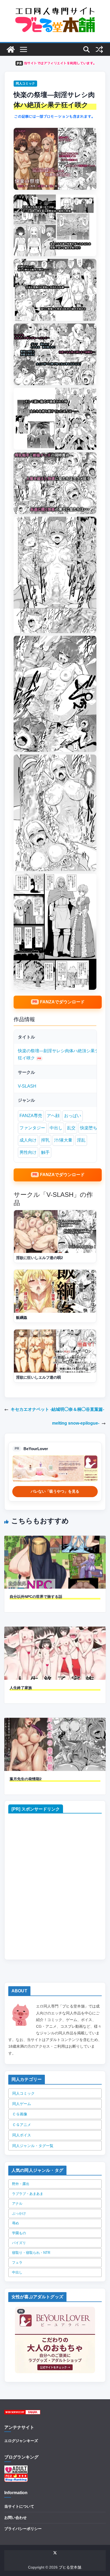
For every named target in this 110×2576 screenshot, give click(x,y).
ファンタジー (32, 1128)
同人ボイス (22, 2135)
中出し (56, 1128)
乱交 (71, 1128)
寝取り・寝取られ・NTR (31, 2253)
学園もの (19, 2233)
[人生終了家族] (55, 1630)
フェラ (17, 2263)
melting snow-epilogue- (76, 1423)
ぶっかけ (19, 2213)
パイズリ (19, 2243)
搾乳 (45, 1140)
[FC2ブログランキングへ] (16, 2477)
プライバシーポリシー (23, 2529)
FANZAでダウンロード (62, 1002)
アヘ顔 (53, 1116)
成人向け (28, 1140)
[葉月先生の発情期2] (55, 1721)
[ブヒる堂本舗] (11, 49)
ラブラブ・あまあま (28, 2194)
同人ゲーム (22, 2104)
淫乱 (81, 1140)
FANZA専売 (31, 1116)
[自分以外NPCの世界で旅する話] (55, 1539)
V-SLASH (27, 1086)
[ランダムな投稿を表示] (99, 49)
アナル (17, 2204)
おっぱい (73, 1116)
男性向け (28, 1152)
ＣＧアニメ (22, 2125)
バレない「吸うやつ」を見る (55, 1491)
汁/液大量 (63, 1140)
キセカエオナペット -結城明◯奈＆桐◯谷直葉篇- (57, 1409)
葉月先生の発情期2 (26, 1779)
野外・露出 (21, 2184)
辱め (15, 2223)
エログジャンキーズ (21, 2441)
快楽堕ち (89, 1128)
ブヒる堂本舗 (70, 2567)
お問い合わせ (15, 2518)
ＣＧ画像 (20, 2114)
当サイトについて (19, 2506)
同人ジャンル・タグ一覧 (33, 2146)
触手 (45, 1152)
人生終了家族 (21, 1688)
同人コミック (25, 83)
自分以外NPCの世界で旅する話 (36, 1597)
